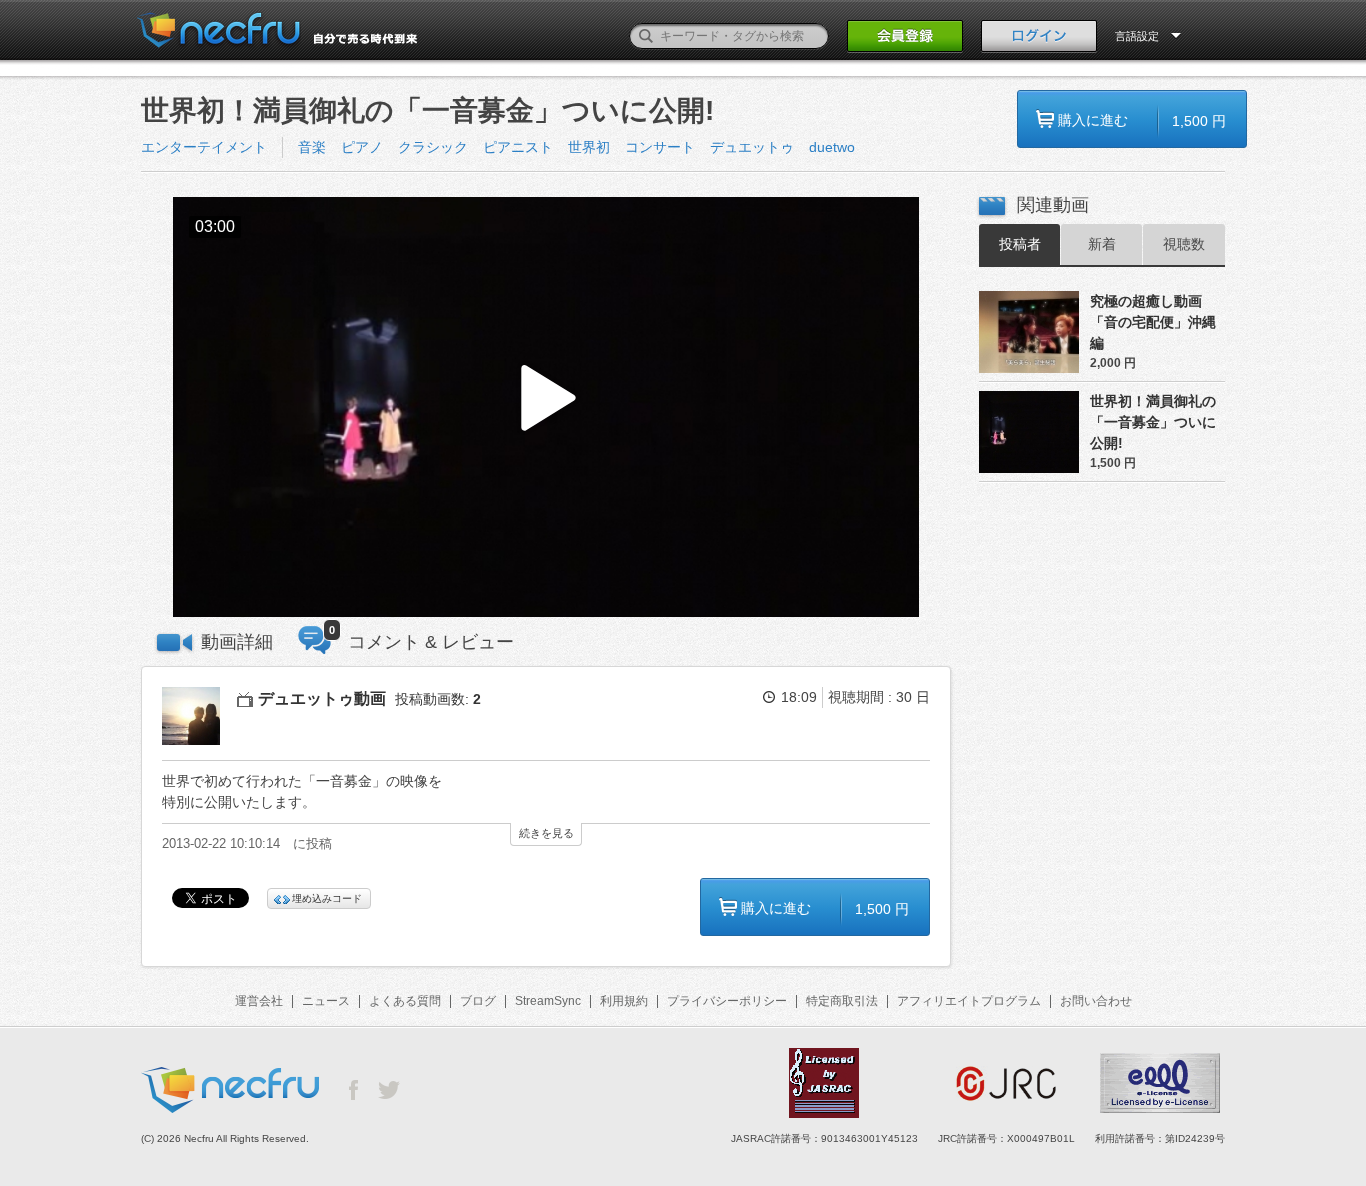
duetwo (832, 147)
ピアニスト (518, 147)
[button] (546, 407)
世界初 (589, 147)
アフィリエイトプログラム (969, 1001)
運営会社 (259, 1001)
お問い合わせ (1096, 1001)
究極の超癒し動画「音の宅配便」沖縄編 (1153, 322)
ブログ (478, 1001)
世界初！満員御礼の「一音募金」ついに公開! (1153, 422)
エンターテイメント (204, 147)
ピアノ (362, 147)
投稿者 (1020, 244)
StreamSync (548, 1001)
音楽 (312, 147)
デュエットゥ (752, 147)
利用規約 (624, 1001)
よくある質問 (405, 1001)
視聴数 (1184, 244)
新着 (1102, 244)
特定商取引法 (842, 1001)
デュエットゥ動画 (322, 698)
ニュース (326, 1001)
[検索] (646, 36)
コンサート (660, 147)
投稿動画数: (438, 699)
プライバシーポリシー (727, 1001)
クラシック (433, 147)
